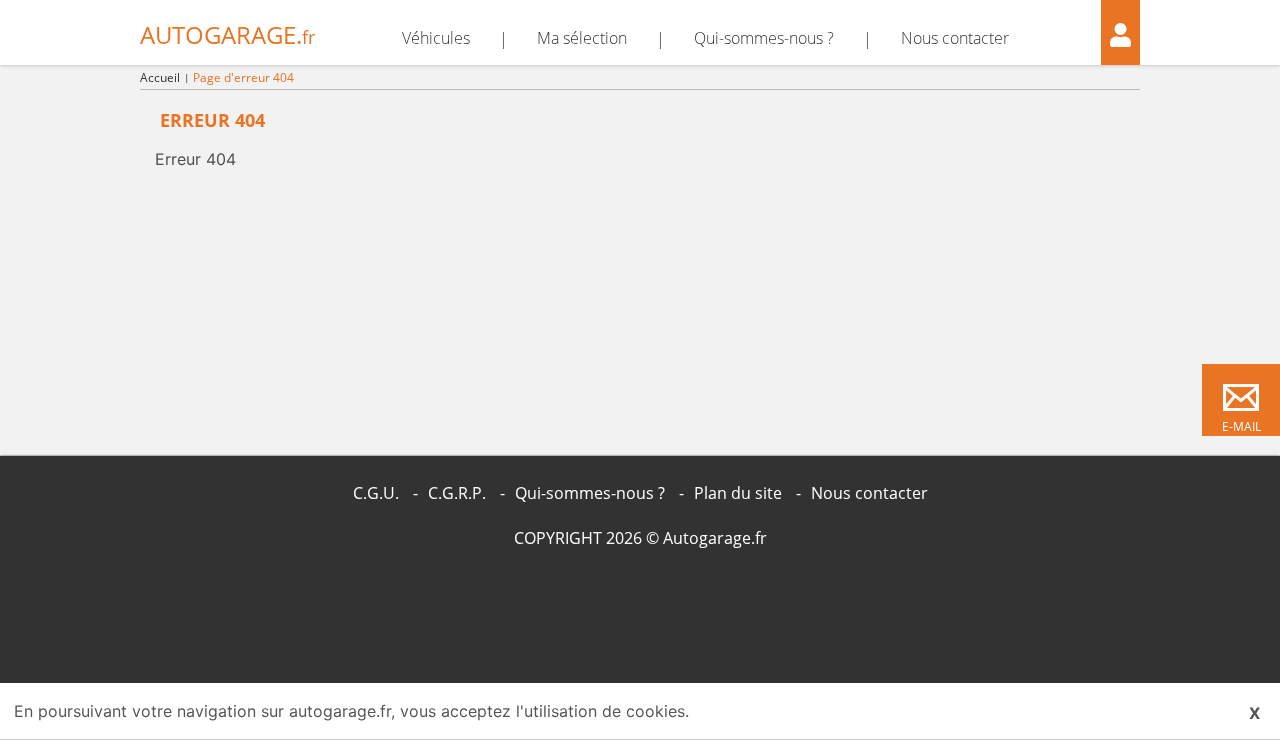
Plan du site (738, 493)
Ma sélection (582, 38)
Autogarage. (227, 34)
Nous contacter (955, 38)
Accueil (160, 77)
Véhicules (436, 38)
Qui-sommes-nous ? (764, 38)
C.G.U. (376, 493)
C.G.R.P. (457, 493)
